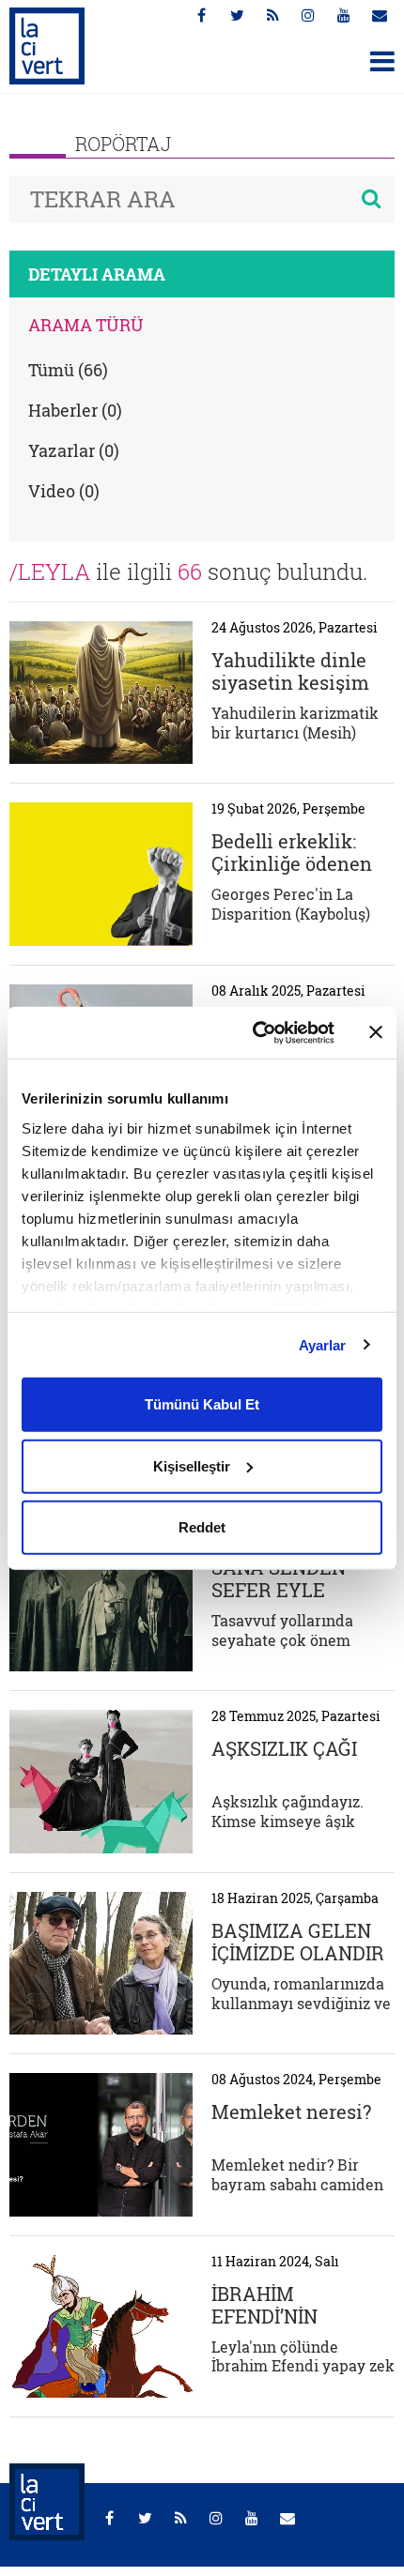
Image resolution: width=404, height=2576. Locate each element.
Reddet (202, 1527)
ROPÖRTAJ (123, 144)
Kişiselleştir (192, 1465)
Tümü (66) (68, 370)
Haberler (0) (75, 410)
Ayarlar (323, 1344)
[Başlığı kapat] (376, 1032)
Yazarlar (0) (74, 450)
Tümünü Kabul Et (202, 1404)
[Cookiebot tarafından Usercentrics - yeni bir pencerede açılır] (254, 1032)
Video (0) (64, 491)
